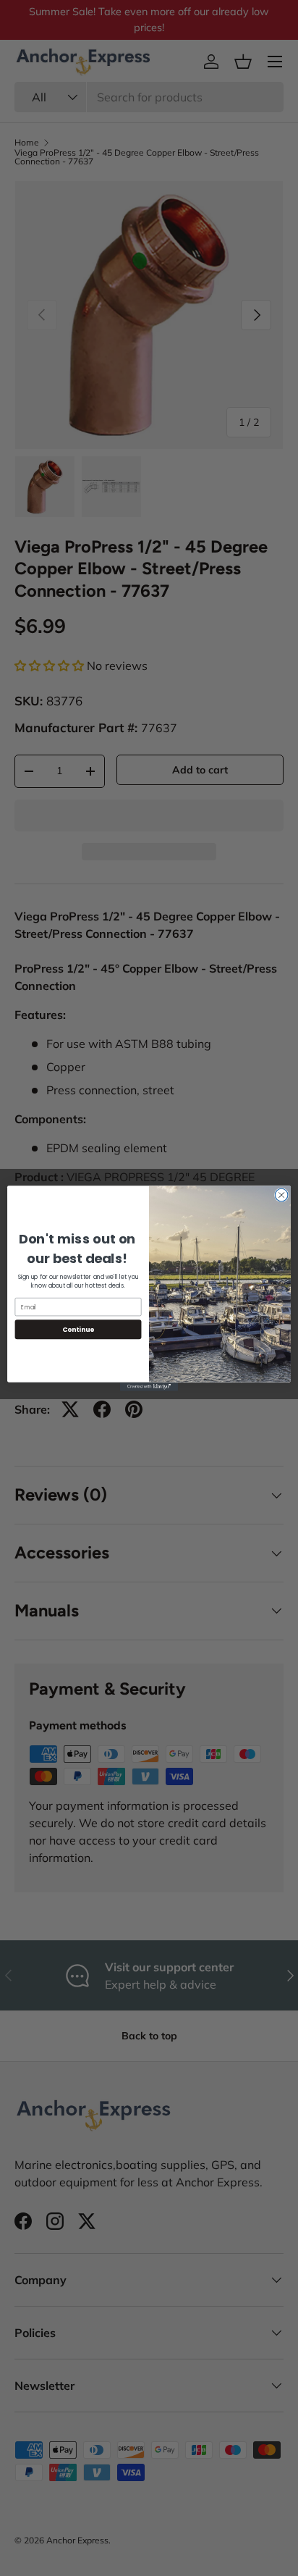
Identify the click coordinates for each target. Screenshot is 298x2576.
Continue (78, 1329)
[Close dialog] (281, 1195)
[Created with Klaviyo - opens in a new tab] (149, 1386)
